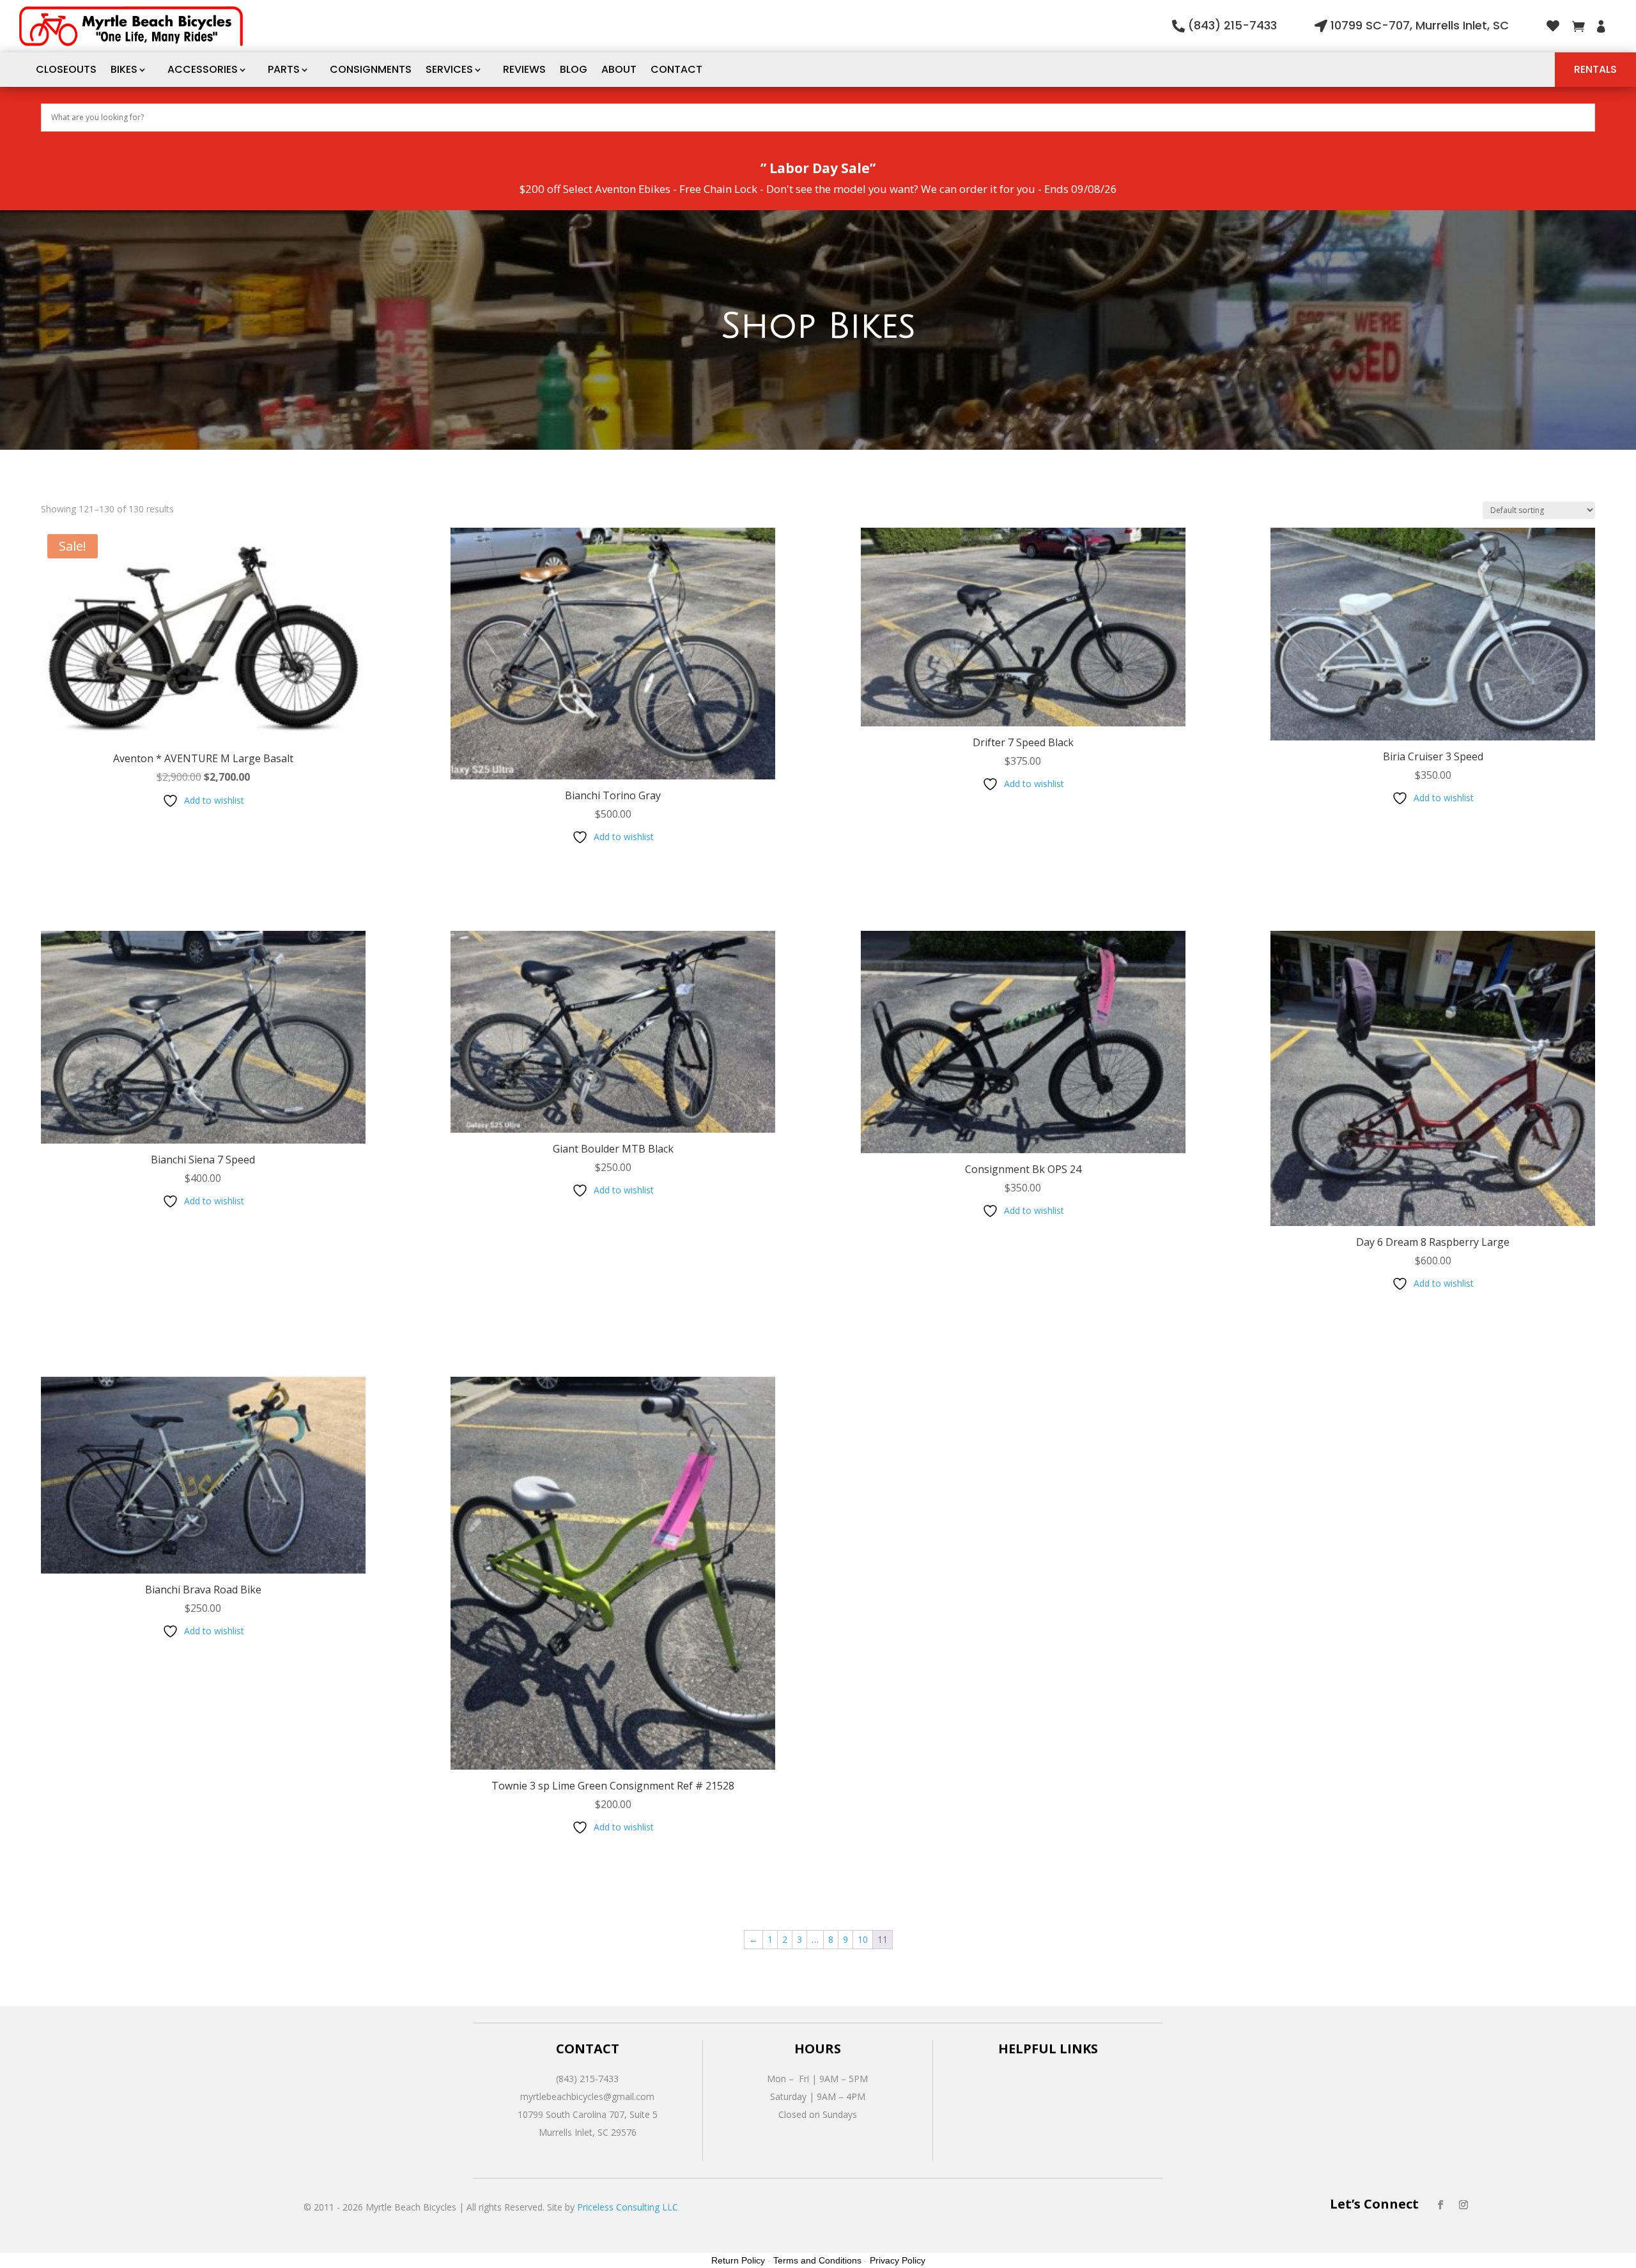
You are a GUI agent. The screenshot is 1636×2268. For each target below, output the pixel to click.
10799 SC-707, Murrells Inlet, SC (1420, 25)
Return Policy (738, 2260)
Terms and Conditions (817, 2260)
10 (863, 1939)
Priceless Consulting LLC (628, 2207)
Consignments (371, 69)
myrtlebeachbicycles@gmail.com (587, 2096)
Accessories (203, 69)
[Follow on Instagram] (1463, 2205)
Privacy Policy (898, 2260)
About (619, 69)
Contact (676, 69)
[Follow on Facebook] (1440, 2205)
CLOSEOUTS (66, 69)
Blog (574, 69)
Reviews (524, 69)
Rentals (1595, 69)
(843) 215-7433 (1232, 25)
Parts (284, 69)
